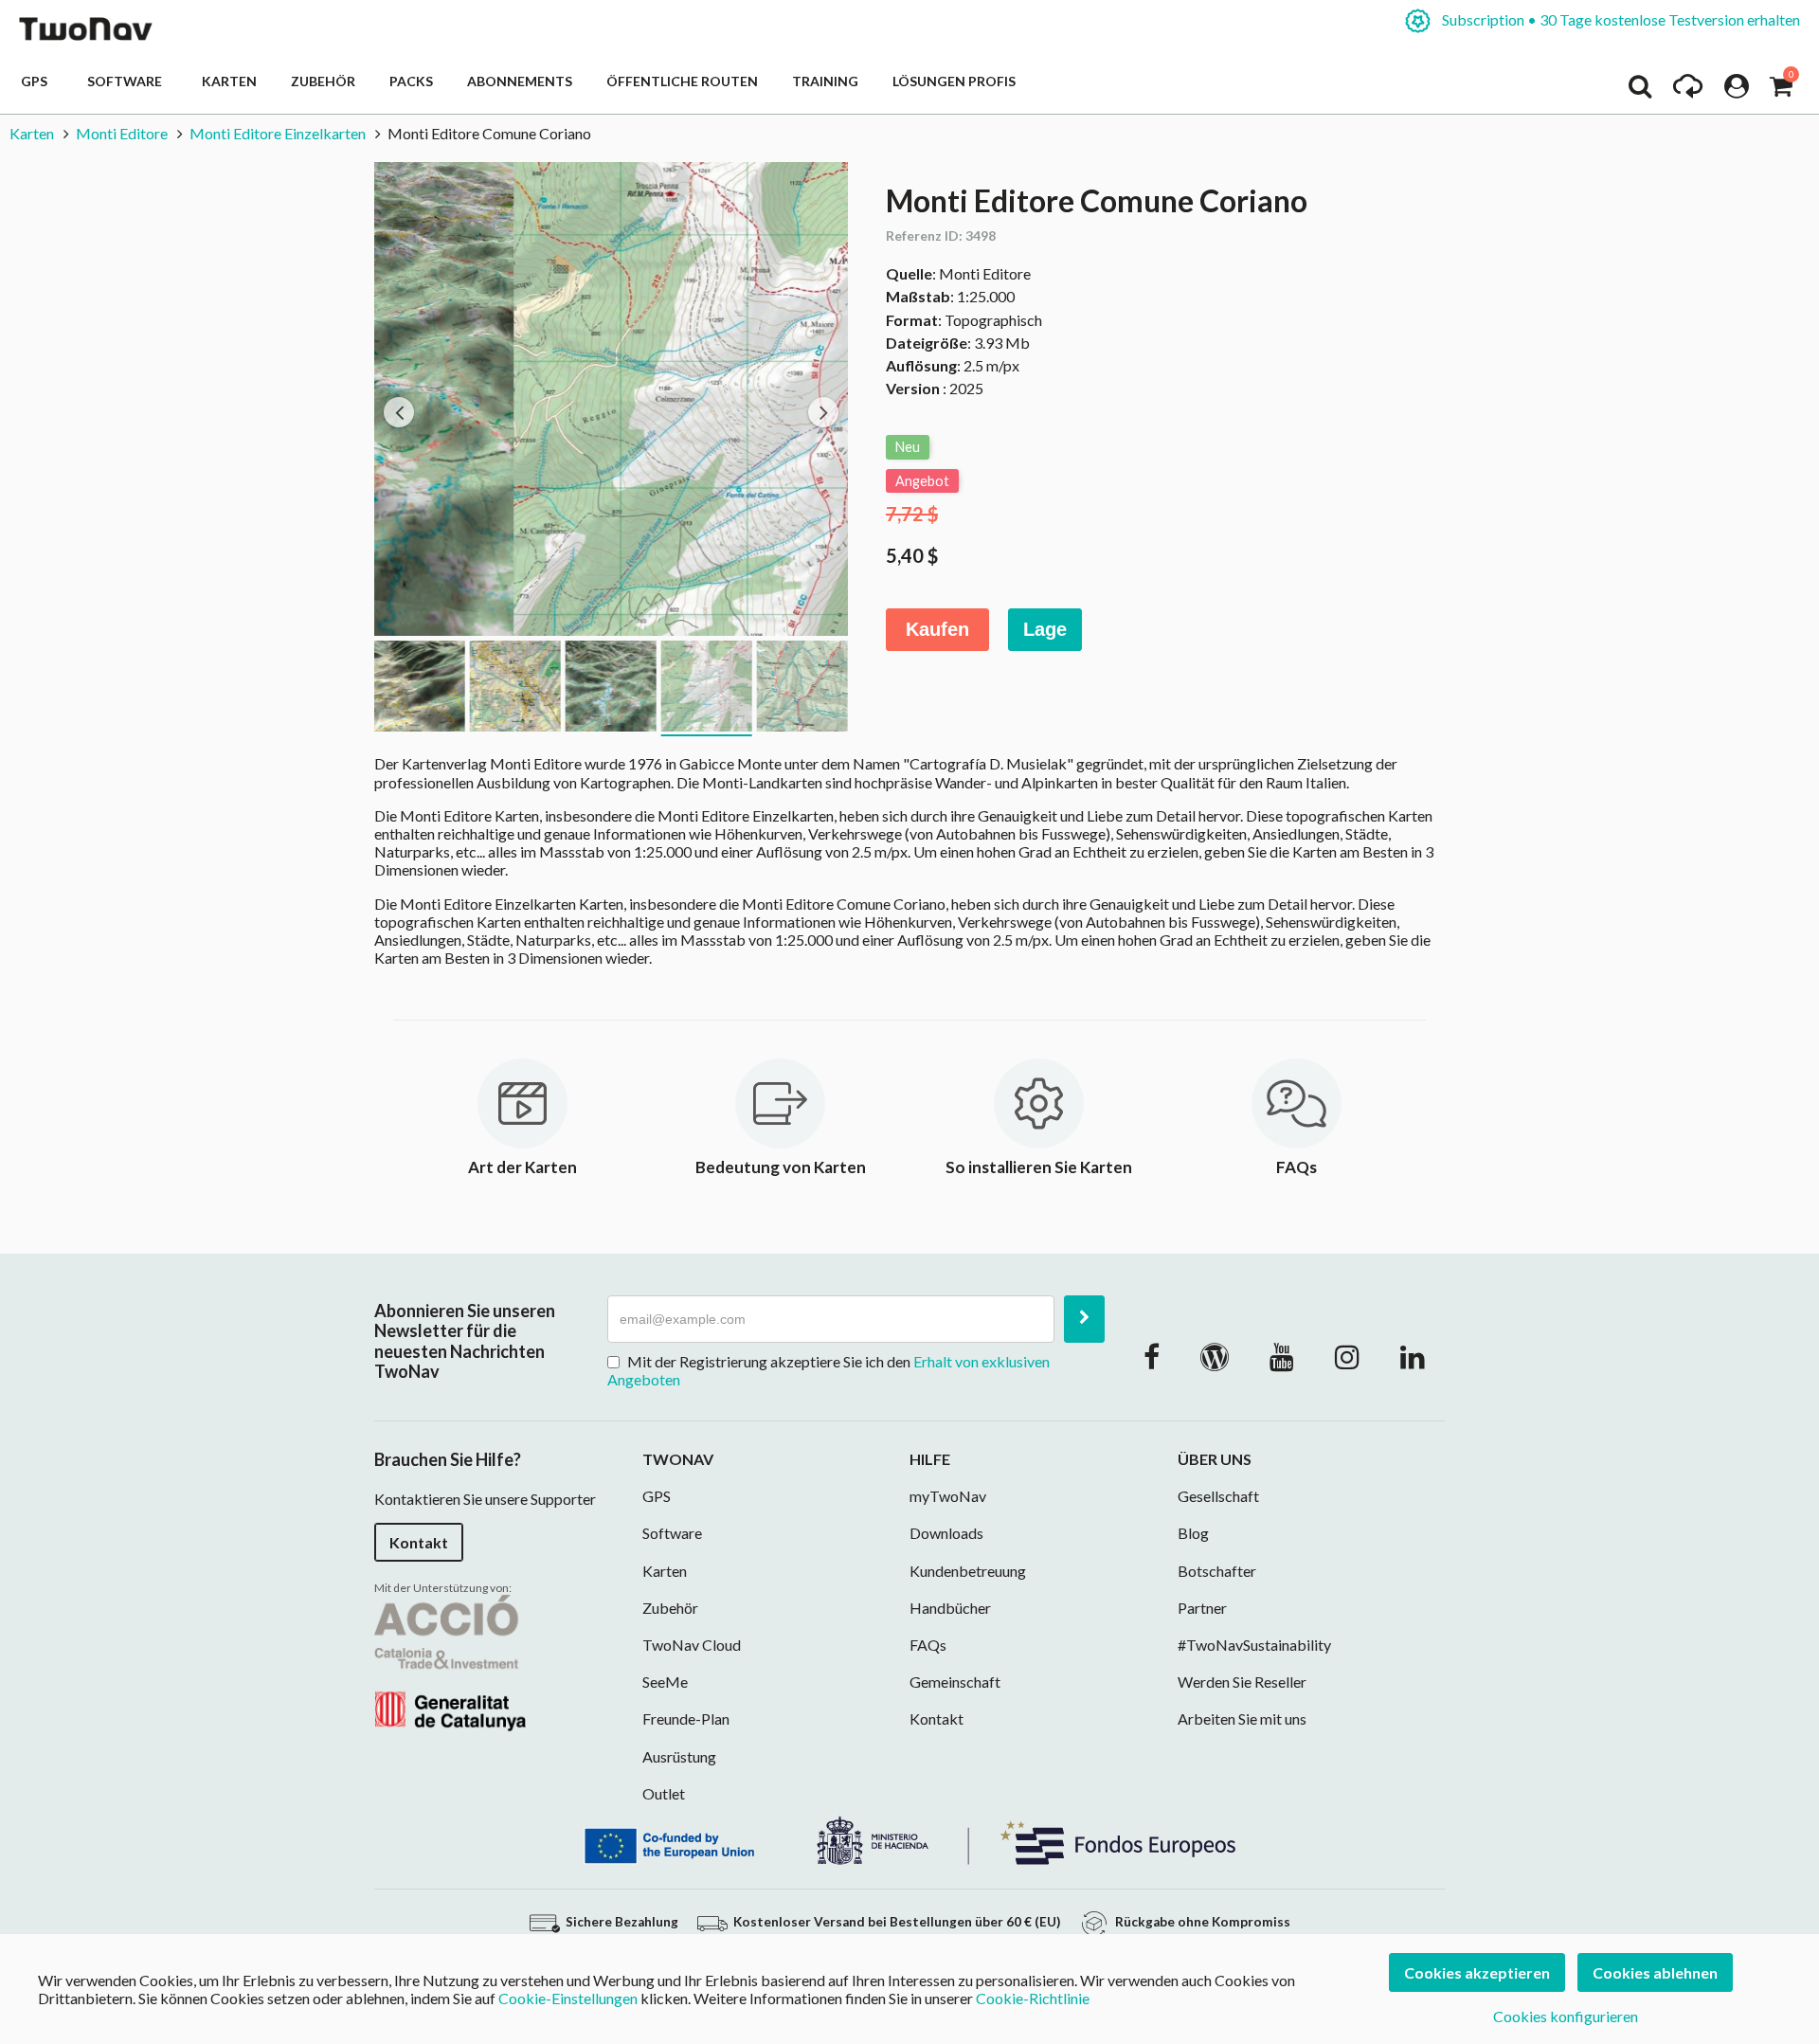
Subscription (1620, 19)
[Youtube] (1282, 1356)
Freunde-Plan (686, 1718)
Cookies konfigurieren (1566, 2016)
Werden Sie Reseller (1242, 1682)
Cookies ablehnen (1655, 1972)
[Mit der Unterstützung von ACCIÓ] (450, 1661)
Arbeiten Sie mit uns (1242, 1718)
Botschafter (1217, 1571)
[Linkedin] (1413, 1356)
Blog (1193, 1533)
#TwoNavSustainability (1254, 1645)
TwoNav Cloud (692, 1645)
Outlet (664, 1793)
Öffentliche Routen (682, 81)
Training (825, 81)
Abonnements (520, 81)
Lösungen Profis (954, 81)
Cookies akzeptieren (1477, 1972)
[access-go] (1688, 91)
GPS (37, 81)
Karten (229, 81)
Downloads (946, 1533)
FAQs (928, 1645)
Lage (1045, 629)
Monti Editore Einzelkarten (278, 133)
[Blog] (1215, 1356)
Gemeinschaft (955, 1682)
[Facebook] (1152, 1356)
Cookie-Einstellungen (568, 1998)
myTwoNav (948, 1496)
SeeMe (665, 1682)
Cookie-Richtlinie (1033, 1998)
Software (127, 81)
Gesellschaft (1218, 1496)
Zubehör (323, 81)
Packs (411, 81)
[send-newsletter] (1084, 1319)
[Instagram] (1347, 1356)
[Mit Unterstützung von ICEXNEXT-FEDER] (909, 1838)
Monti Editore (122, 133)
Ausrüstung (679, 1756)
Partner (1202, 1608)
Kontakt (419, 1542)
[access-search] (1640, 91)
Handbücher (950, 1608)
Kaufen (937, 629)
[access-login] (1737, 91)
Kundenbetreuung (968, 1571)
